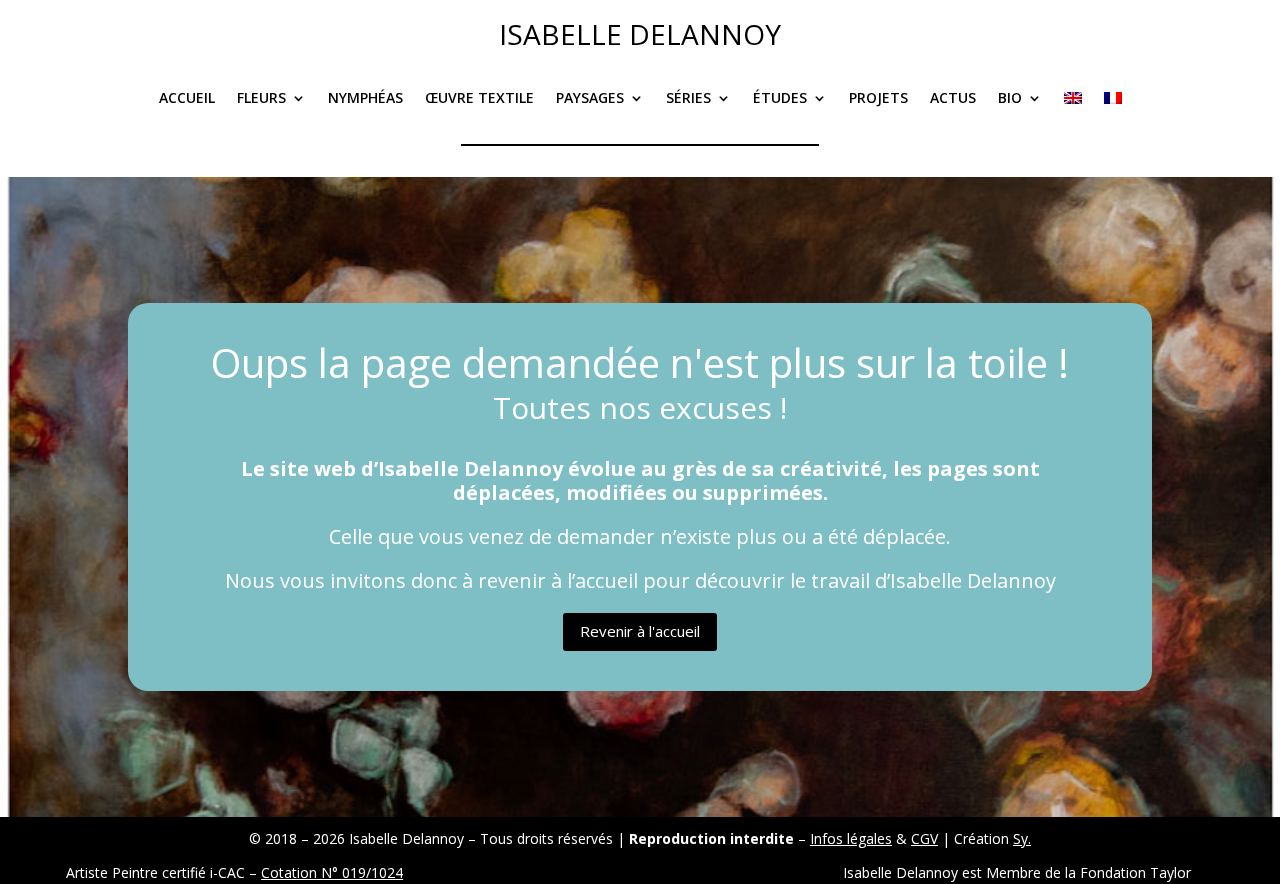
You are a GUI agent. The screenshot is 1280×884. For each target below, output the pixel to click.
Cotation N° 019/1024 (332, 872)
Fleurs (261, 99)
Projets (878, 99)
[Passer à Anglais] (1073, 112)
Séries (688, 99)
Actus (953, 99)
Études (780, 99)
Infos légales (851, 838)
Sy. (1022, 838)
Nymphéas (365, 99)
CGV (924, 838)
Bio (1010, 99)
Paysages (590, 99)
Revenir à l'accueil (640, 631)
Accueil (187, 99)
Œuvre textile (479, 99)
